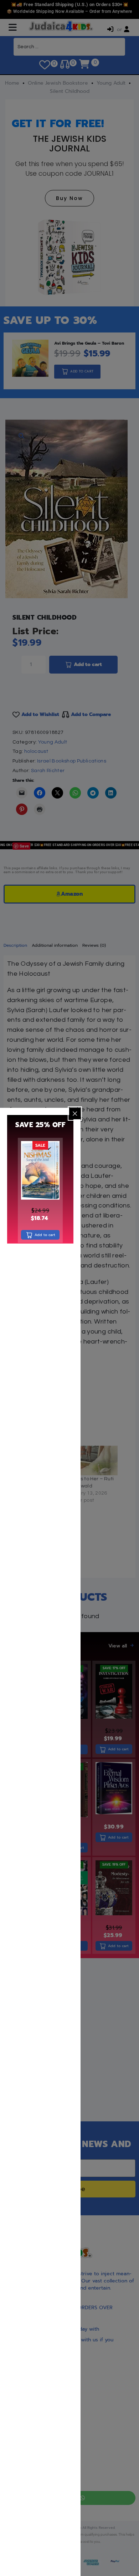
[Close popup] (75, 1114)
